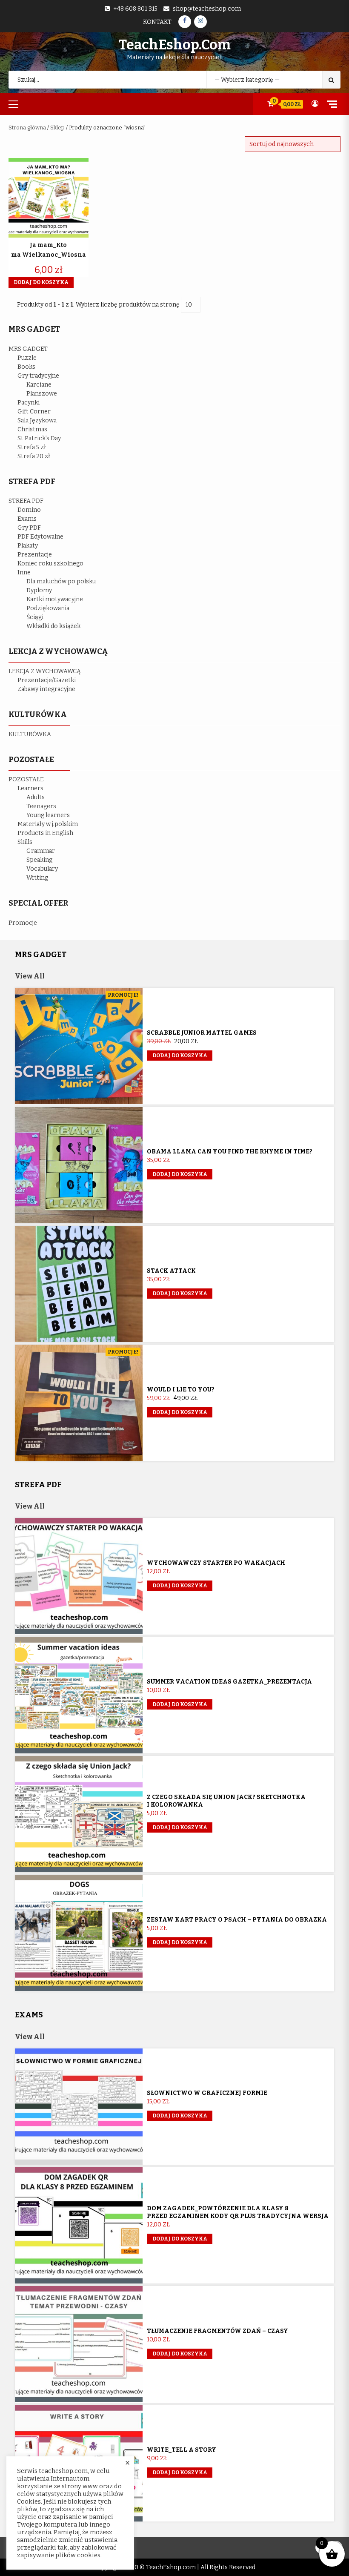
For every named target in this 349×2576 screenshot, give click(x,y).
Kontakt (157, 22)
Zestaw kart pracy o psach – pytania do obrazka (237, 1920)
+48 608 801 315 (135, 9)
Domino (29, 510)
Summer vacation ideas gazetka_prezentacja (229, 1682)
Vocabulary (42, 869)
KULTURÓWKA (30, 734)
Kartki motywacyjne (55, 599)
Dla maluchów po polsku (61, 581)
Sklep (57, 128)
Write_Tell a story (182, 2450)
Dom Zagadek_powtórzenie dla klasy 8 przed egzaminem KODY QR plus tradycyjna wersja (238, 2212)
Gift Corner (34, 412)
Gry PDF (29, 528)
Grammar (41, 851)
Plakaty (28, 546)
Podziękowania (48, 608)
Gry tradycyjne (38, 376)
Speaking (39, 860)
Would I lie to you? (181, 1390)
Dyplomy (39, 590)
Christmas (32, 429)
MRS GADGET (28, 349)
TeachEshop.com (174, 45)
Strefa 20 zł (34, 456)
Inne (24, 572)
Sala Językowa (37, 420)
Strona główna (27, 128)
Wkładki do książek (53, 626)
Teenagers (41, 806)
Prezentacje (35, 555)
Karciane (39, 385)
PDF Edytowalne (40, 537)
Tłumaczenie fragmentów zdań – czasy (217, 2331)
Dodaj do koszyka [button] (41, 282)
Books (26, 367)
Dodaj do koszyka (180, 1056)
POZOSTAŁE (26, 779)
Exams (27, 519)
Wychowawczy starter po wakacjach (216, 1563)
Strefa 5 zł (32, 447)
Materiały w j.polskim (48, 824)
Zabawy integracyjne (46, 689)
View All (30, 976)
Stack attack (171, 1271)
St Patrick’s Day (39, 438)
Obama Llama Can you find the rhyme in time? (230, 1152)
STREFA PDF (26, 501)
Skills (25, 842)
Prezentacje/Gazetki (47, 680)
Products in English (45, 833)
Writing (37, 878)
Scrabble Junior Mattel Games (202, 1033)
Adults (36, 797)
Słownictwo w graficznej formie (207, 2093)
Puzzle (27, 358)
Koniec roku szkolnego (50, 564)
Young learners (48, 815)
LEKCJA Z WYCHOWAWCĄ (45, 671)
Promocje (23, 923)
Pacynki (29, 403)
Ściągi (35, 617)
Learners (30, 788)
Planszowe (42, 394)
